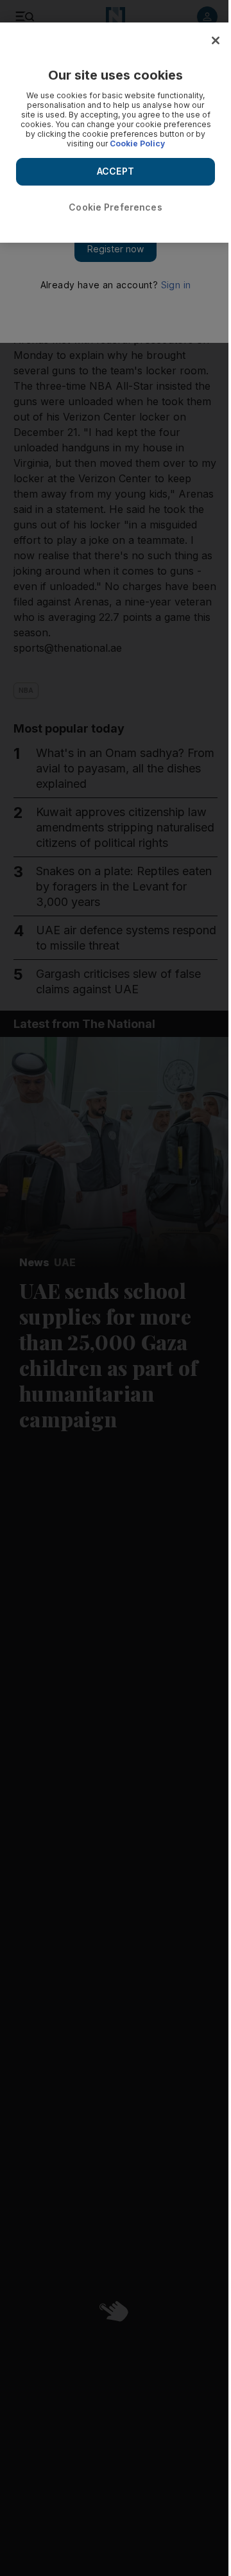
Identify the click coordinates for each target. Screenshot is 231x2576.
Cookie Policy (137, 144)
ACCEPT (116, 171)
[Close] (216, 40)
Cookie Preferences (116, 207)
